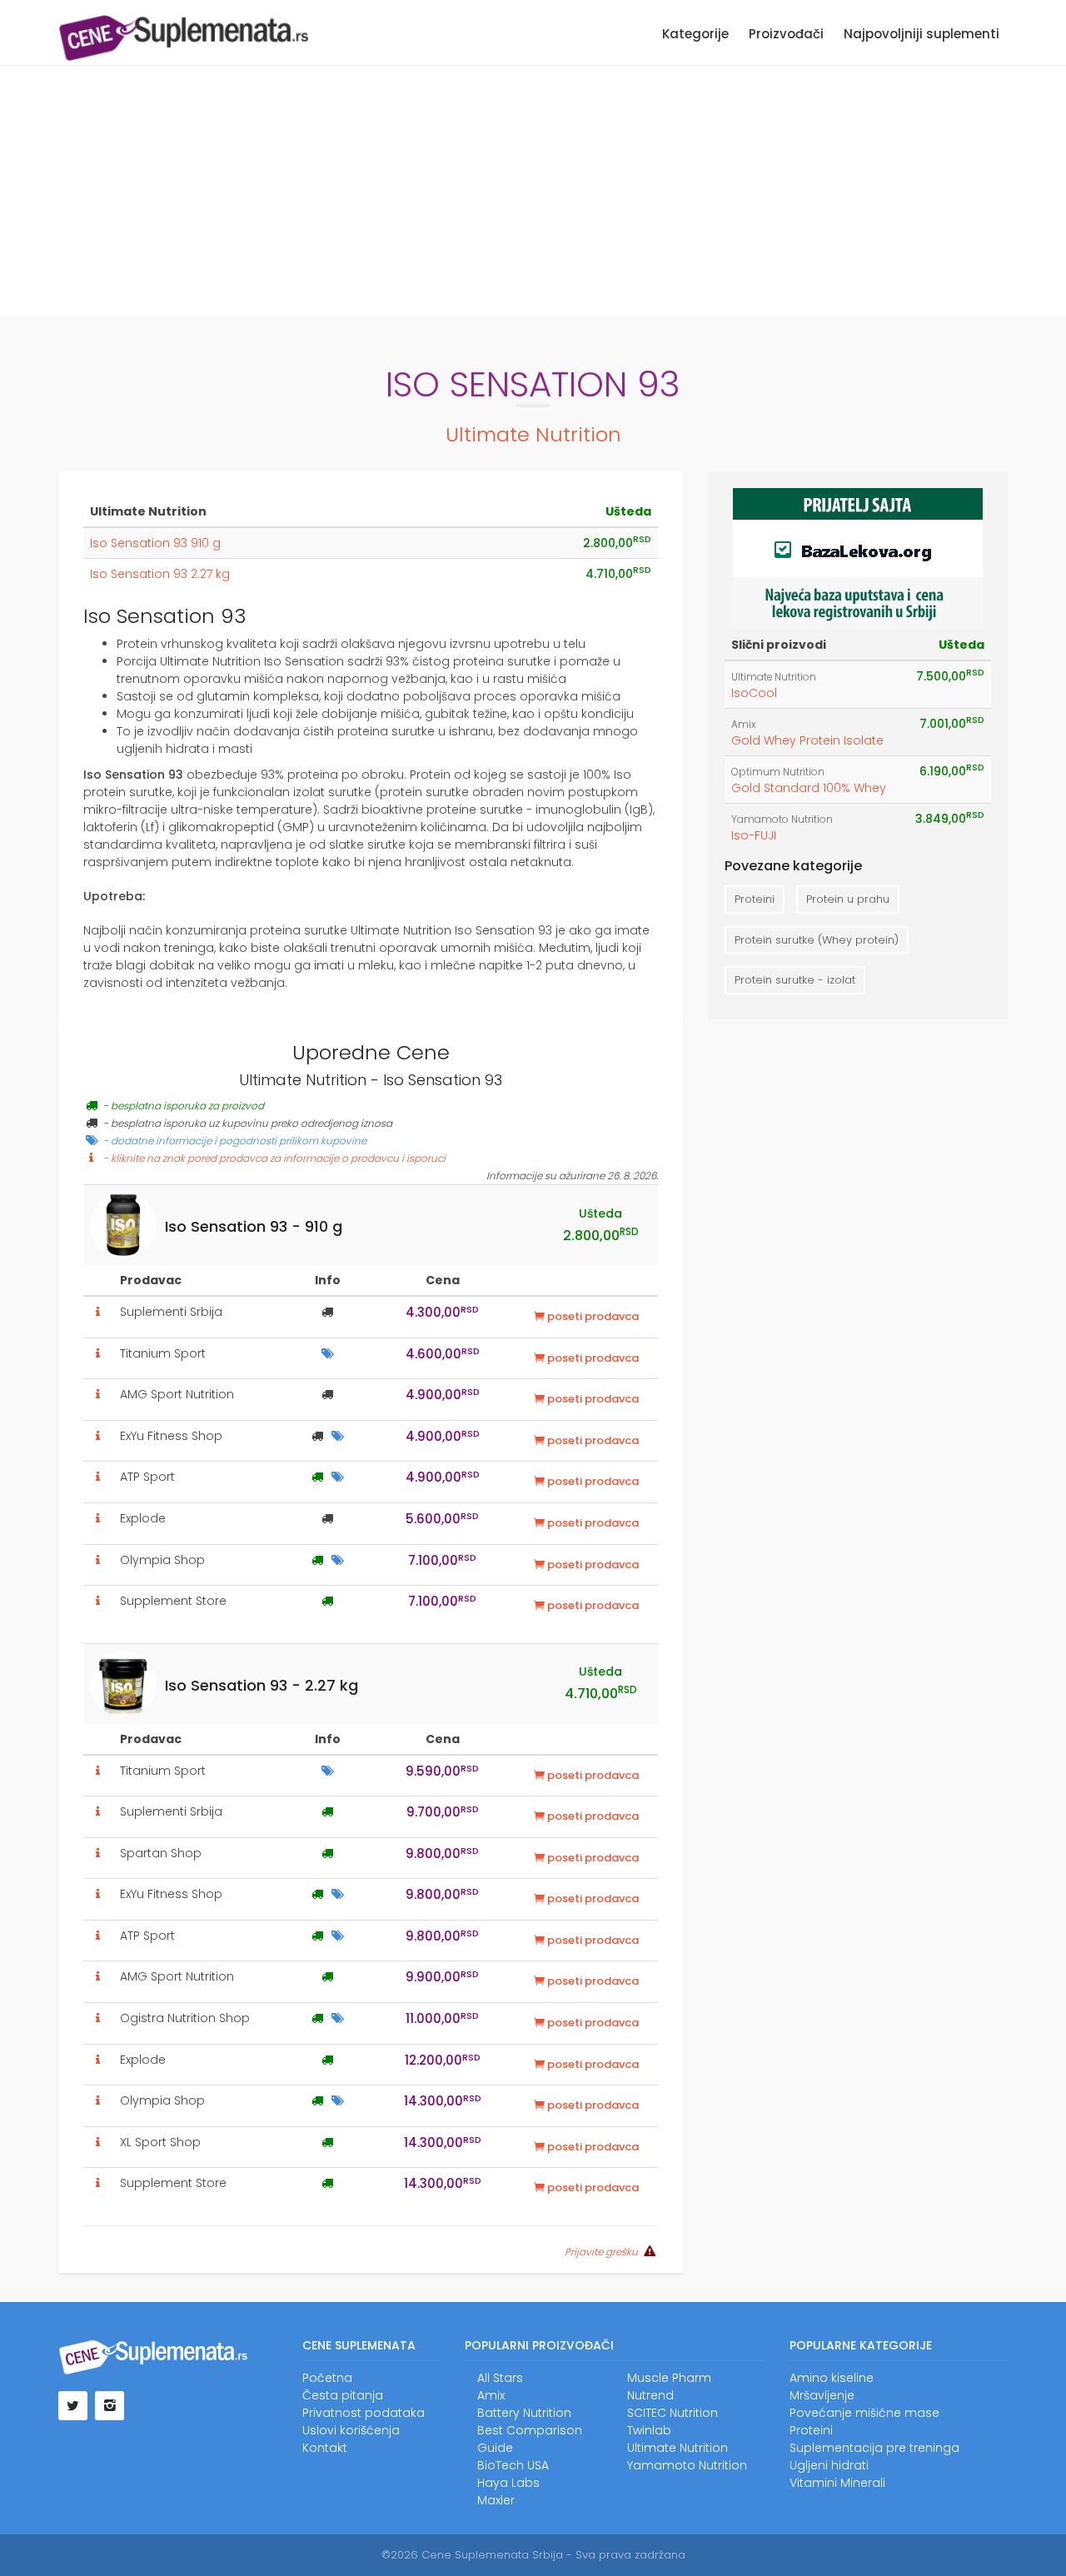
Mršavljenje (822, 2395)
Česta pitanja (343, 2395)
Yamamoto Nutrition (782, 820)
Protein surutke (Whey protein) (817, 940)
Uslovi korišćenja (351, 2430)
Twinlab (649, 2430)
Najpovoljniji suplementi (922, 34)
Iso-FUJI (754, 835)
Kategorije (695, 34)
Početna (327, 2378)
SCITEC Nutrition (672, 2413)
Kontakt (325, 2448)
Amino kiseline (832, 2378)
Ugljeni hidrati (829, 2465)
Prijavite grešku (601, 2252)
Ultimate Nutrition (533, 434)
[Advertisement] (533, 191)
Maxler (496, 2500)
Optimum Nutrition (778, 772)
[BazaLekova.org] (858, 557)
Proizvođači (786, 34)
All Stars (500, 2378)
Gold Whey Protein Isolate (807, 740)
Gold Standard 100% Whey (809, 788)
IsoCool (754, 693)
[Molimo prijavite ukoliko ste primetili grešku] (648, 2251)
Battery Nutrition (524, 2413)
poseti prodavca (592, 1316)
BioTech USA (513, 2465)
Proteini (755, 899)
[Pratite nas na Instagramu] (110, 2406)
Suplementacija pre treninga (874, 2448)
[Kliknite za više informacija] (98, 1312)
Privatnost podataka (364, 2413)
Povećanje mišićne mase (864, 2413)
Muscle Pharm (669, 2378)
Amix (743, 725)
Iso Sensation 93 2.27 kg (160, 574)
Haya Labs (508, 2483)
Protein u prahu (848, 899)
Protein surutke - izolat (795, 980)
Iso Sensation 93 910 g (155, 543)
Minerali (863, 2483)
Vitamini (813, 2483)
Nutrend (650, 2395)
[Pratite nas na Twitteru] (73, 2406)
